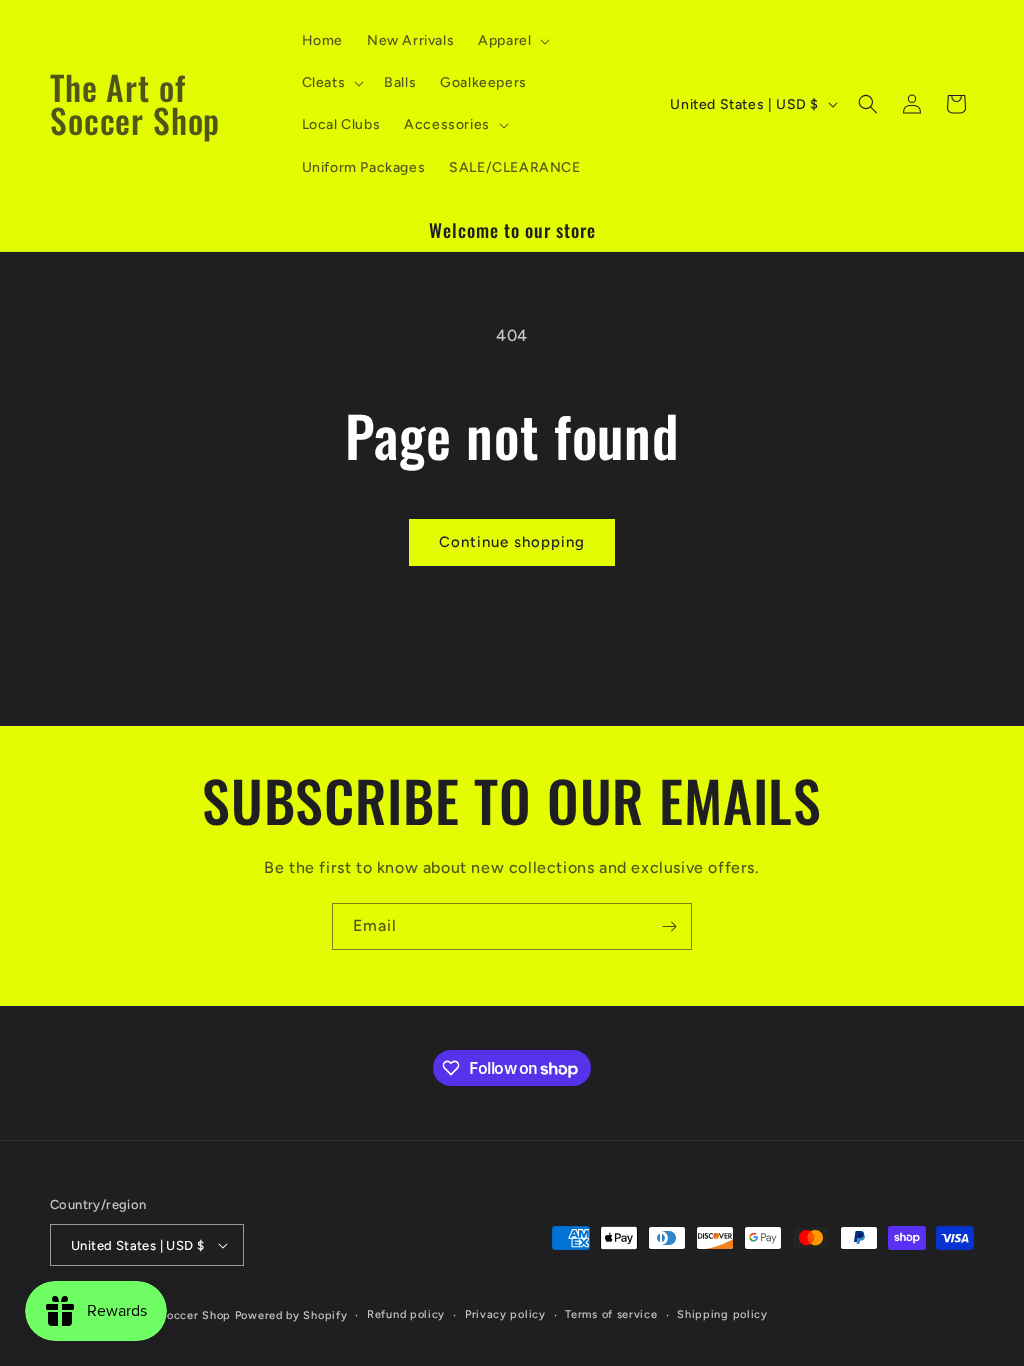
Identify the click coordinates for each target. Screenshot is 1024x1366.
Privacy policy (505, 1314)
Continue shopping (512, 542)
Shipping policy (722, 1314)
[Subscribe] (669, 926)
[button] (512, 41)
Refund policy (406, 1314)
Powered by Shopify (291, 1315)
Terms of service (611, 1314)
